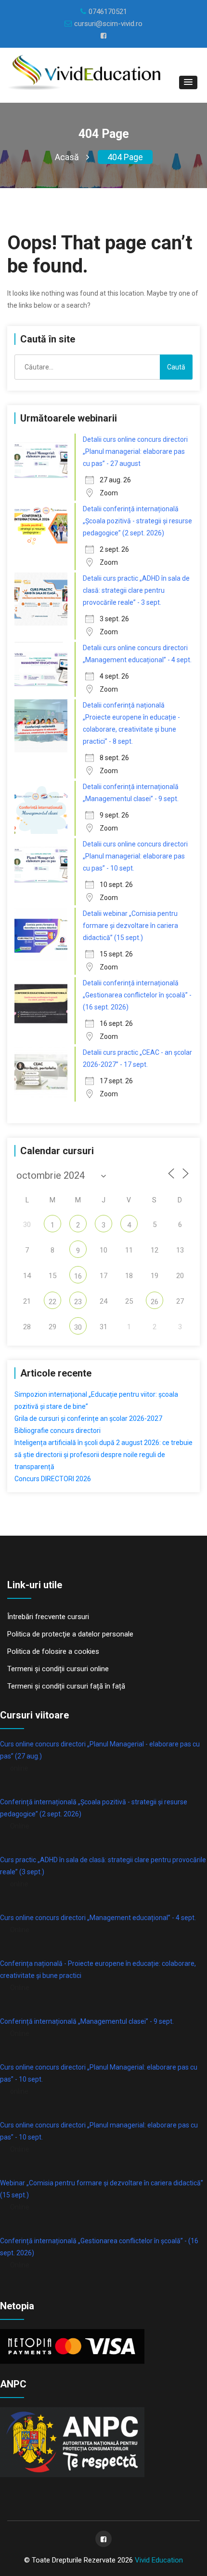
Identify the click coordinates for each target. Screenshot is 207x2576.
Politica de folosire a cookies (53, 1651)
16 (78, 1276)
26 (155, 1302)
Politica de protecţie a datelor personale (70, 1634)
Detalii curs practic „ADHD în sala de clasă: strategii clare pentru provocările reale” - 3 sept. (136, 590)
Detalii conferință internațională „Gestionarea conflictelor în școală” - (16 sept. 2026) (137, 995)
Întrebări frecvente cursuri (48, 1617)
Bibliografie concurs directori (58, 1431)
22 (52, 1302)
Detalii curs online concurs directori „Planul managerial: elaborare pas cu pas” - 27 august (135, 451)
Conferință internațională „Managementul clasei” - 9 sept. (87, 2021)
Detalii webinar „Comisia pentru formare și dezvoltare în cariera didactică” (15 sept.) (130, 926)
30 (78, 1327)
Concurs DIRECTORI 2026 (53, 1479)
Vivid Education (159, 2560)
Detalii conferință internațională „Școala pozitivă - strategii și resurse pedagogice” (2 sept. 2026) (137, 521)
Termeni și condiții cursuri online (58, 1669)
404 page (125, 157)
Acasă (67, 157)
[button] (188, 82)
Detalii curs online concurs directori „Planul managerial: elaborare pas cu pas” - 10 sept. (135, 856)
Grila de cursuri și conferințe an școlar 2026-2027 (88, 1418)
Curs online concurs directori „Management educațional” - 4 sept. (98, 1918)
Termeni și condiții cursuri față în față (66, 1686)
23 (78, 1302)
